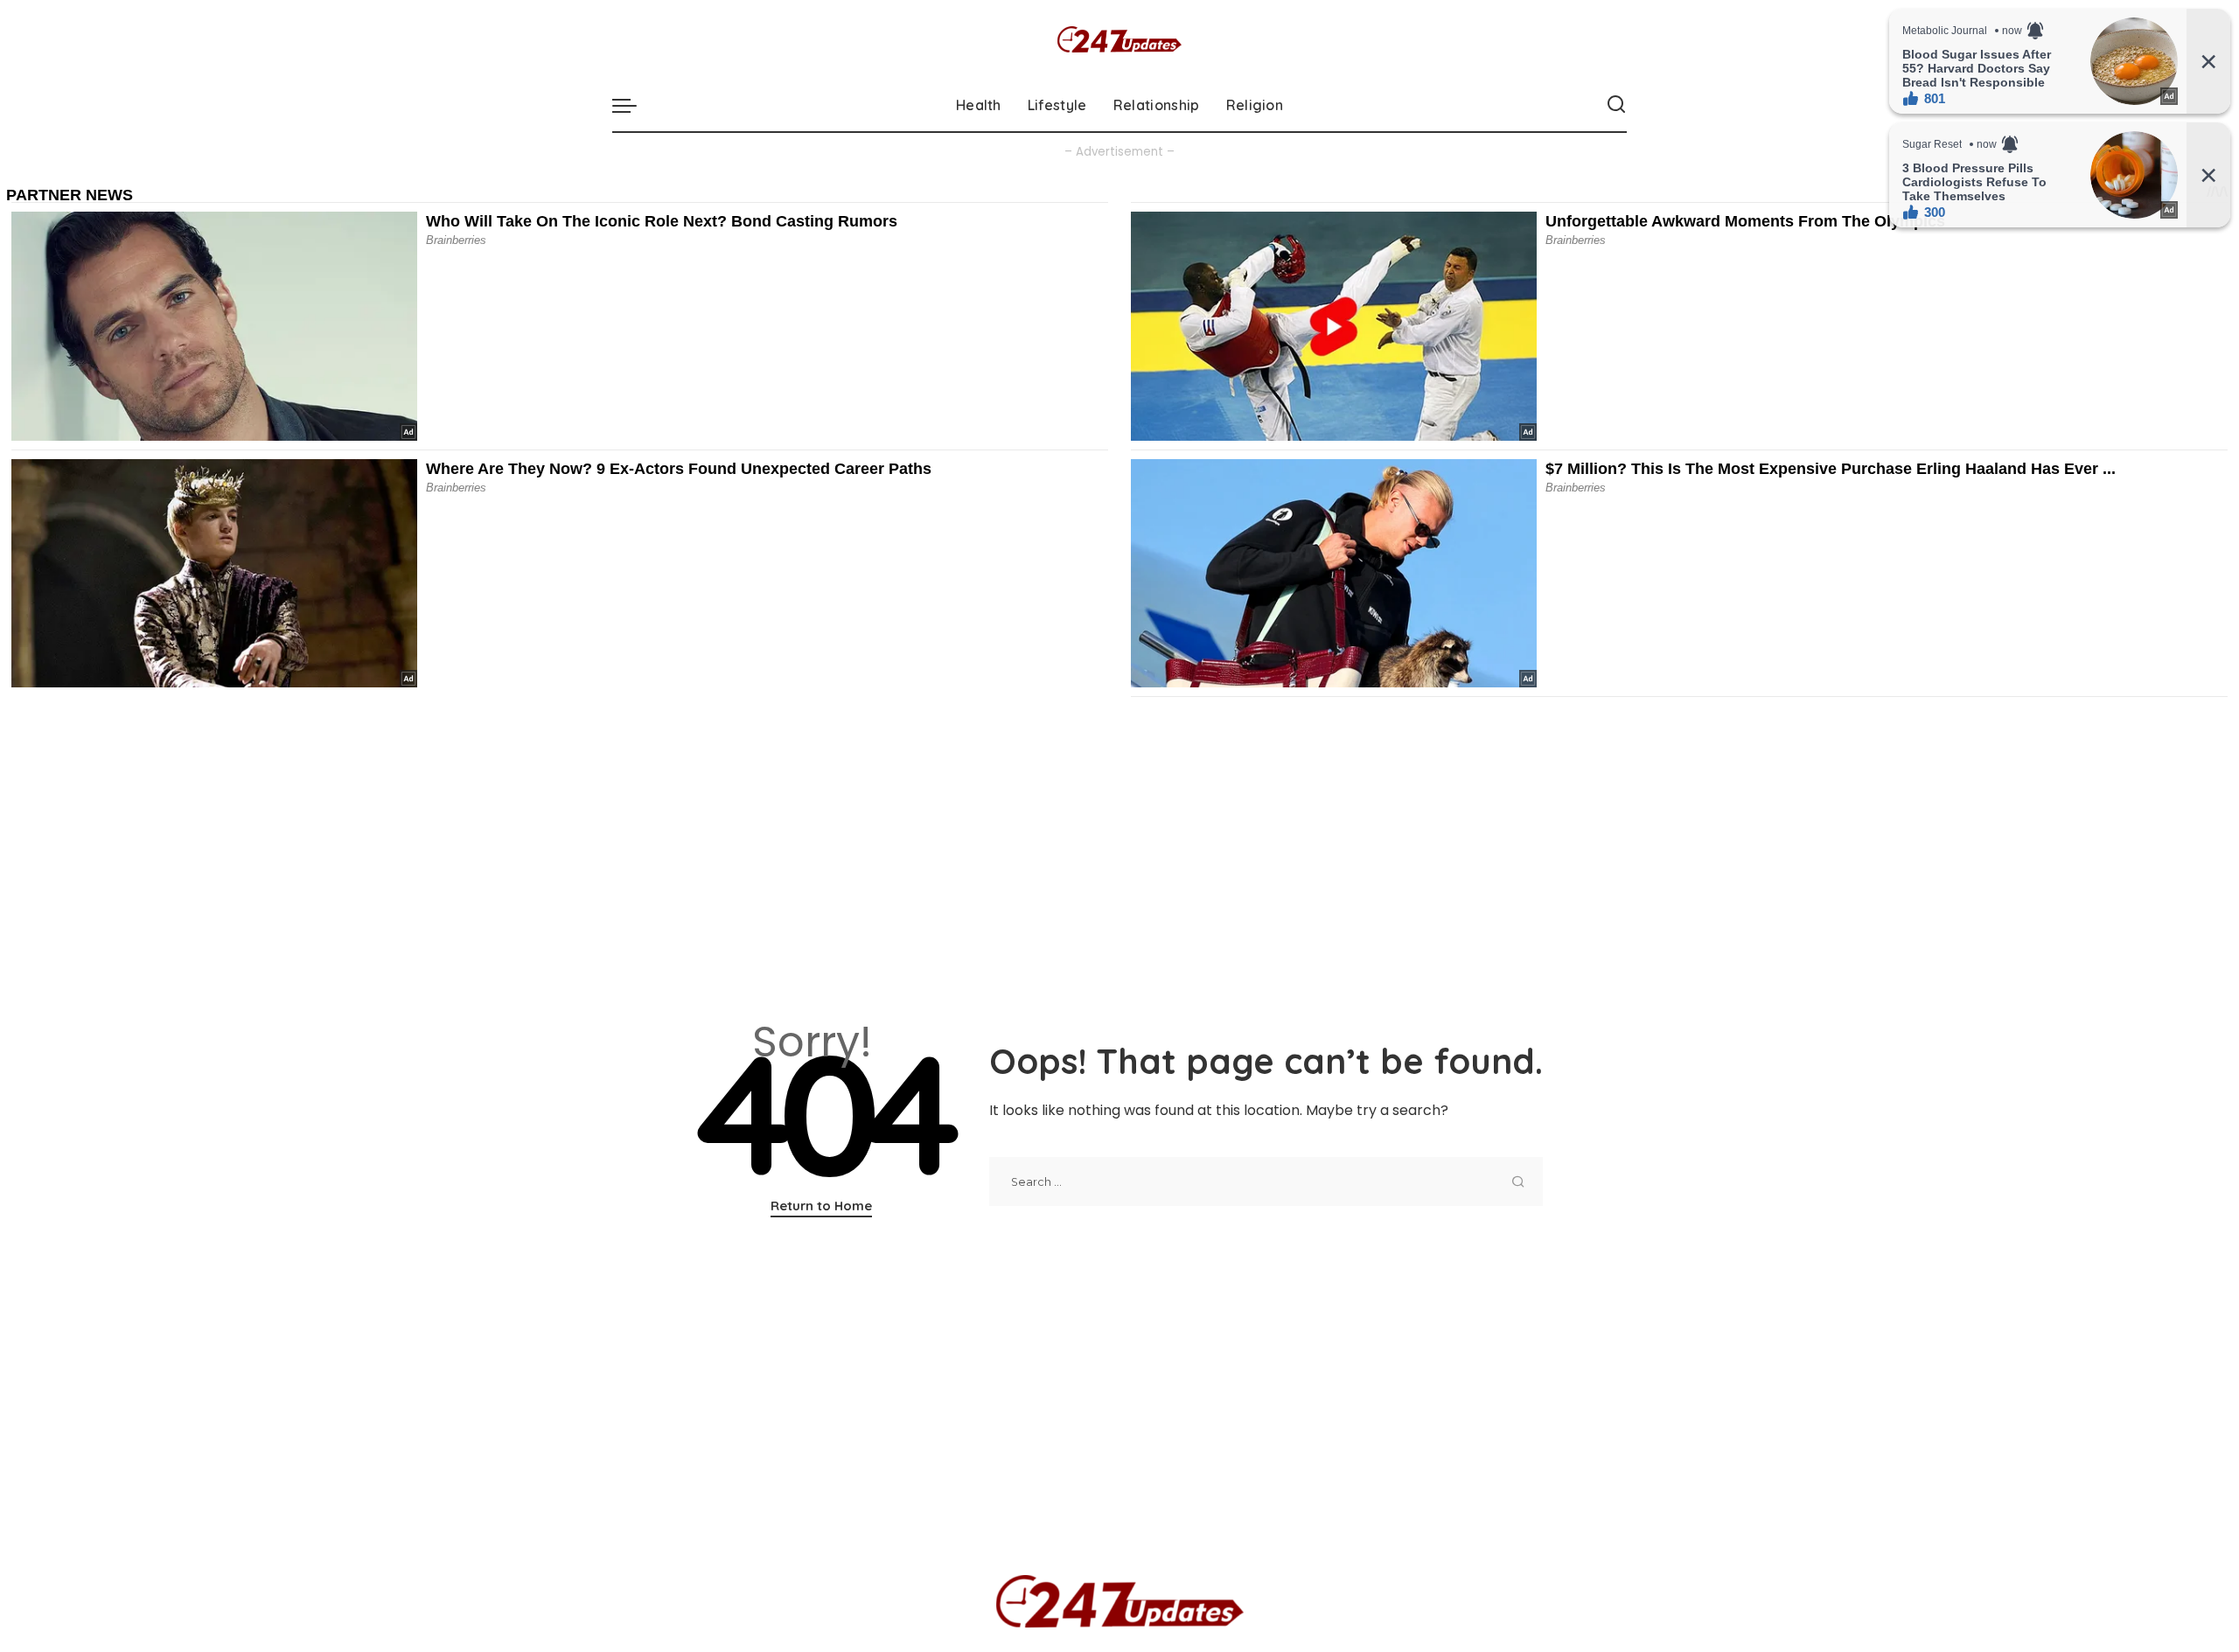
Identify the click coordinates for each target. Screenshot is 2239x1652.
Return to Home (821, 1206)
